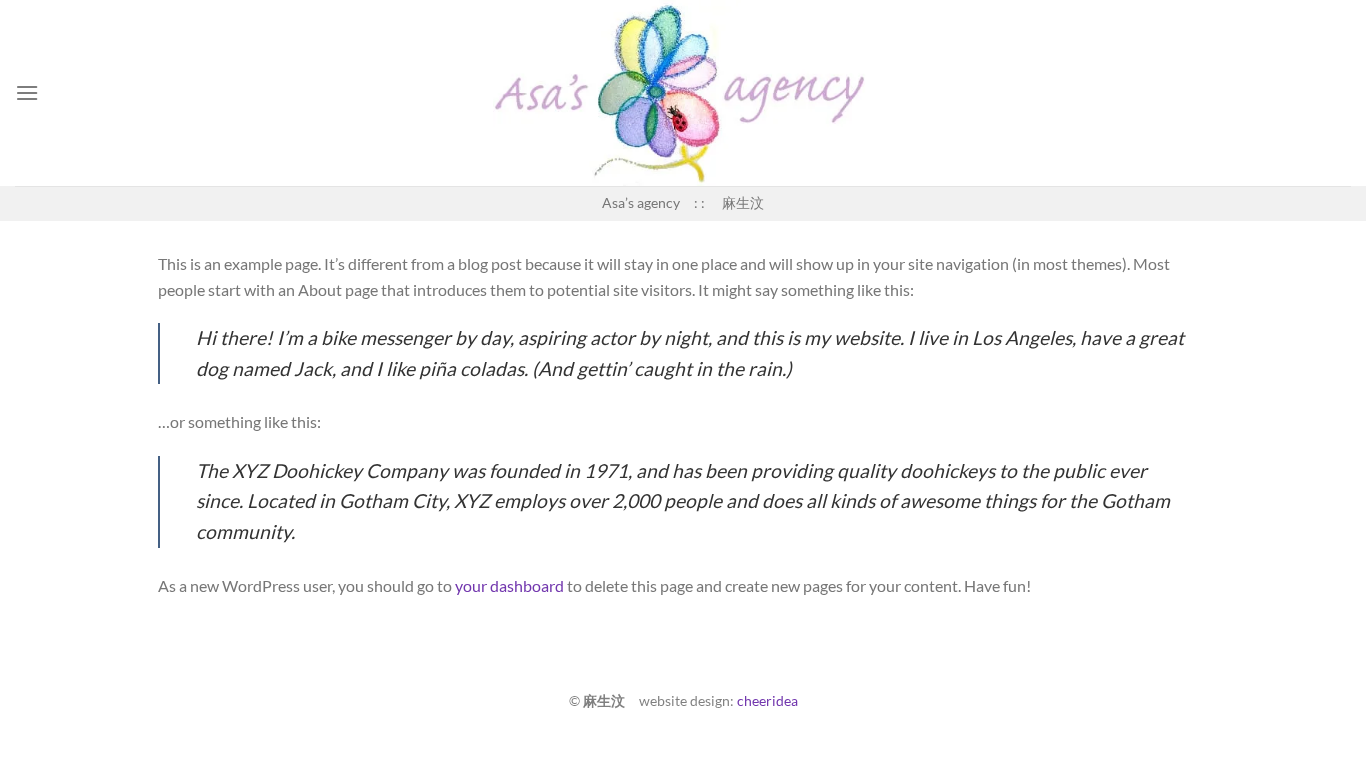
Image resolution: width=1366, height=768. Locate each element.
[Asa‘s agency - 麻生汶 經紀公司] (683, 93)
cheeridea (767, 700)
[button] (27, 92)
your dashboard (509, 585)
